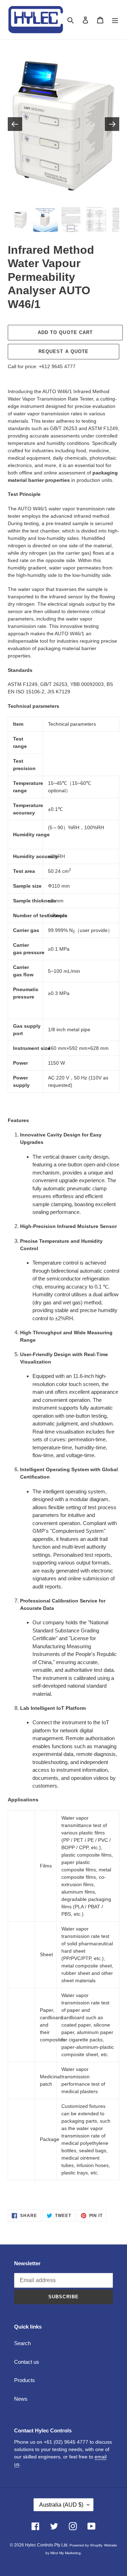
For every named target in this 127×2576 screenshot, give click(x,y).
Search (22, 2343)
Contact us (27, 2362)
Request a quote (64, 351)
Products (25, 2380)
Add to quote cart (65, 332)
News (21, 2399)
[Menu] (115, 20)
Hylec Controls (39, 2545)
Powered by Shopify (86, 2545)
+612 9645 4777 (57, 366)
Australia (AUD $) (61, 2505)
